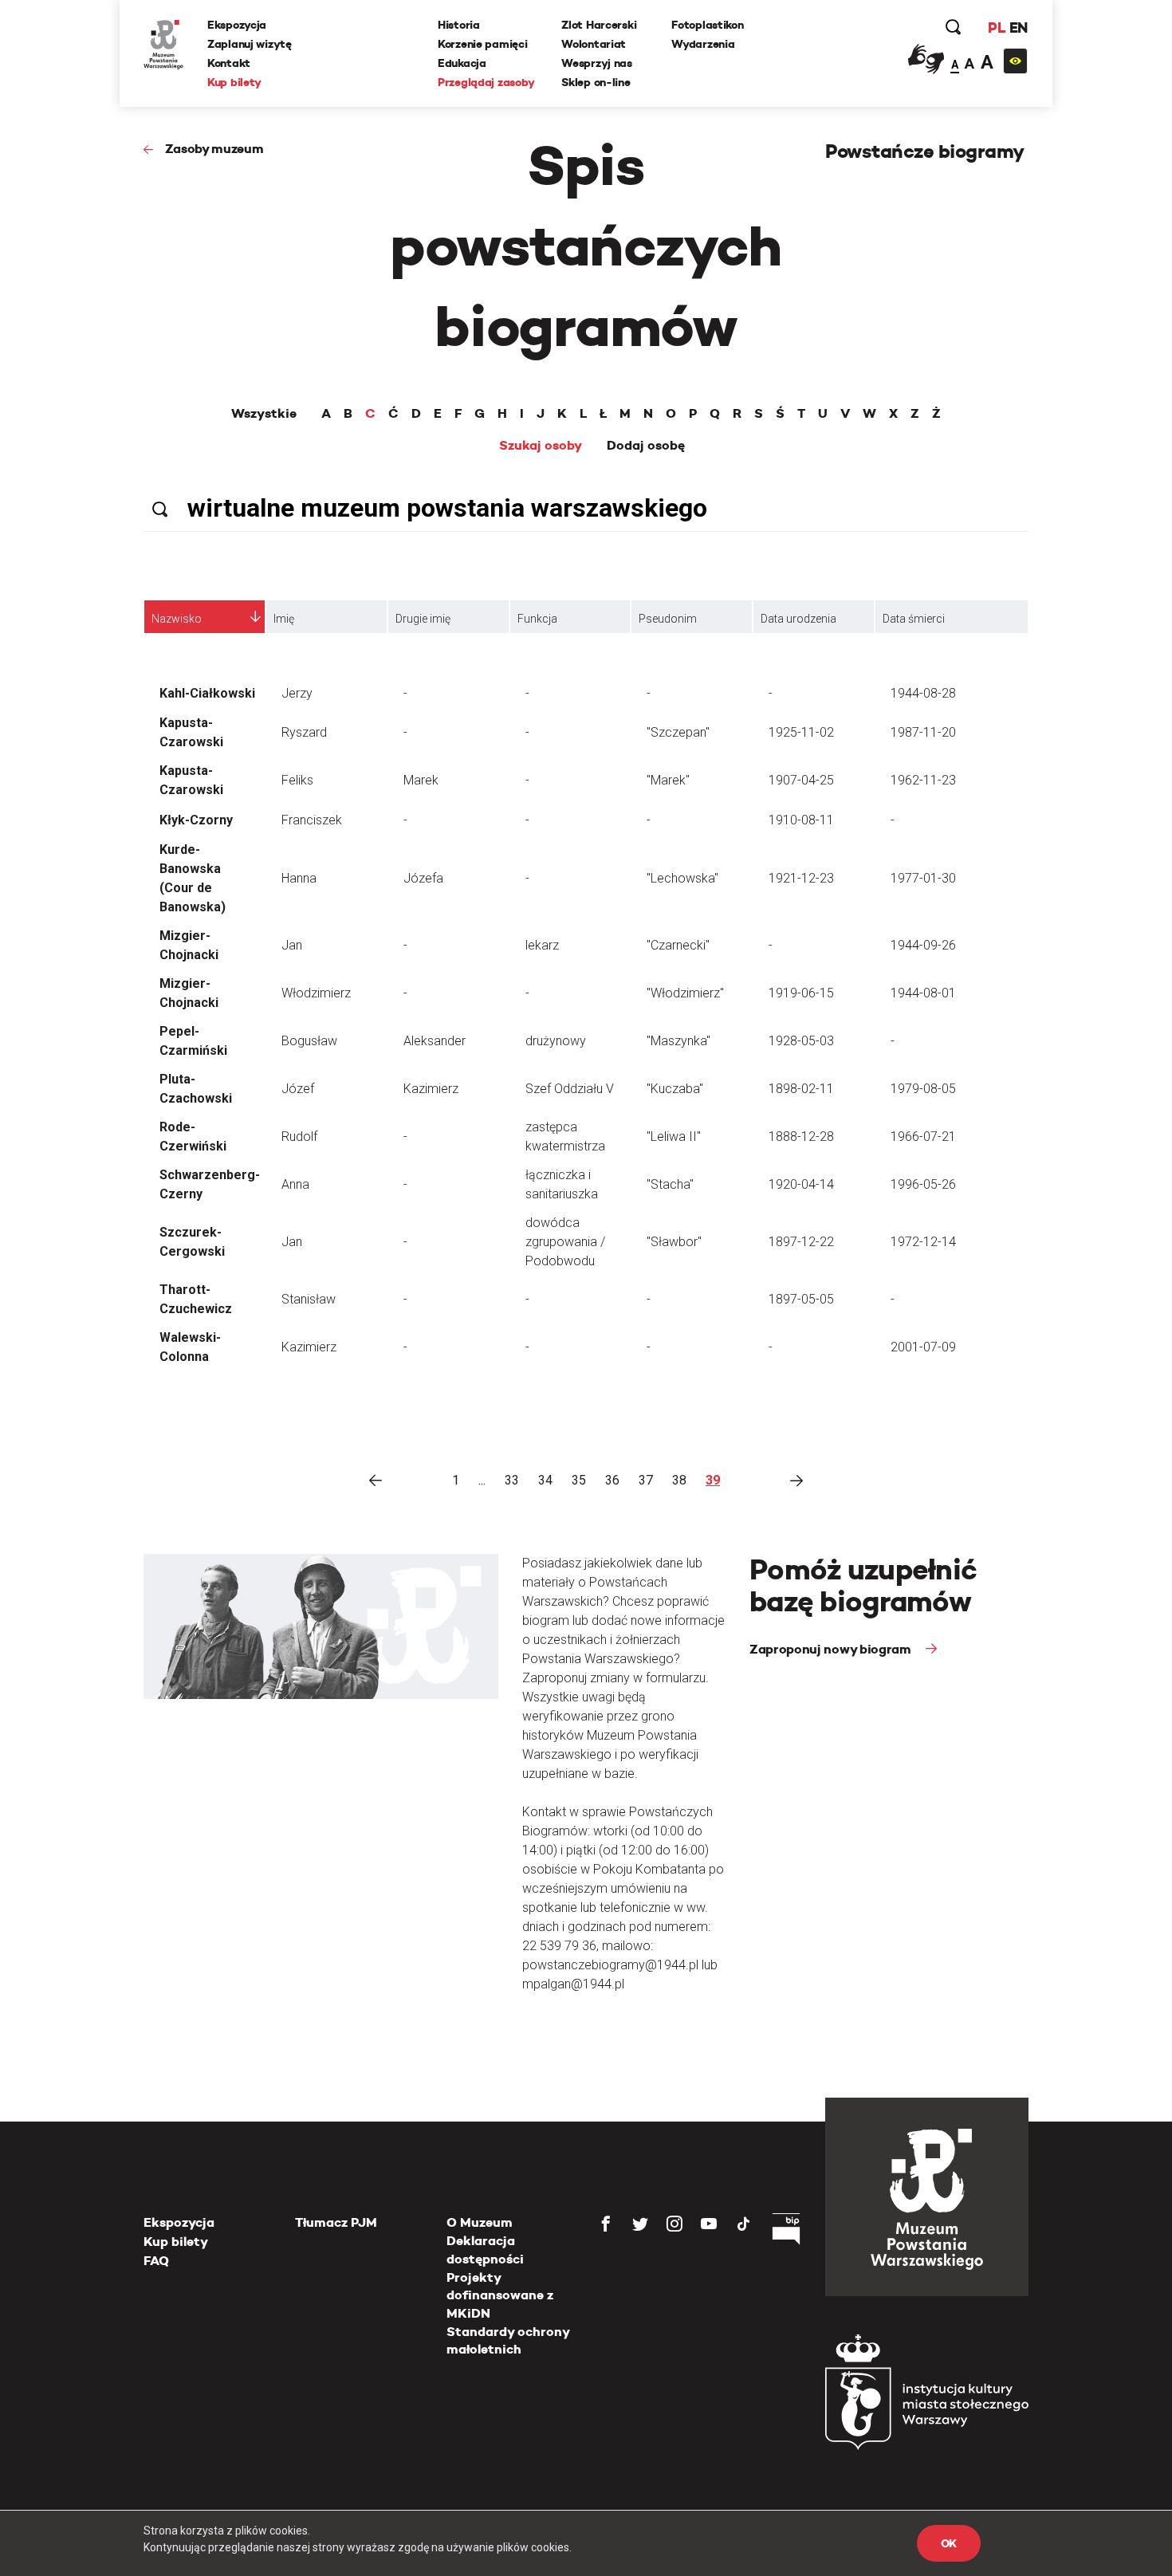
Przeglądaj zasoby (486, 82)
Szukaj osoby (541, 446)
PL (997, 28)
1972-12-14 (923, 1242)
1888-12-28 (801, 1137)
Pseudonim (668, 619)
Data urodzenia (798, 619)
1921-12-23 (801, 878)
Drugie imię (423, 619)
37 (646, 1480)
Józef (298, 1089)
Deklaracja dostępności (485, 2250)
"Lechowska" (682, 878)
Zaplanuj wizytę (250, 44)
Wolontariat (594, 44)
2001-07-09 (923, 1347)
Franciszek (312, 820)
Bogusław (309, 1041)
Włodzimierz (316, 993)
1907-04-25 (801, 780)
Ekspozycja (237, 25)
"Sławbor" (674, 1242)
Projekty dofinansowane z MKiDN (500, 2295)
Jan (292, 945)
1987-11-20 (923, 732)
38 (679, 1480)
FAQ (156, 2261)
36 (612, 1480)
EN (1019, 28)
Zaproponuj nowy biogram (832, 1649)
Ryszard (304, 732)
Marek (421, 780)
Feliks (297, 780)
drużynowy (556, 1041)
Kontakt (229, 63)
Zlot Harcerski (599, 25)
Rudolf (299, 1137)
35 (579, 1480)
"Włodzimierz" (685, 993)
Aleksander (435, 1041)
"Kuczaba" (675, 1089)
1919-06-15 (801, 993)
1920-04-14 (801, 1184)
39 (713, 1480)
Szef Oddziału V (570, 1089)
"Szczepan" (678, 732)
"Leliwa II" (674, 1137)
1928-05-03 (801, 1041)
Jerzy (297, 693)
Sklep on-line (596, 82)
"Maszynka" (678, 1041)
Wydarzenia (703, 44)
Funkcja (537, 619)
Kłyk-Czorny (196, 820)
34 (545, 1480)
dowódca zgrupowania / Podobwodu (565, 1242)
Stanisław (309, 1299)
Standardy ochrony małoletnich (508, 2340)
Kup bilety (234, 82)
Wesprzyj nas (597, 63)
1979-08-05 (923, 1089)
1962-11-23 (923, 780)
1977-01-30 (923, 878)
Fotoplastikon (707, 25)
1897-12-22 (801, 1242)
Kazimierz (431, 1089)
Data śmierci (914, 619)
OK (949, 2543)
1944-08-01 (923, 993)
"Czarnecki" (678, 945)
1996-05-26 (923, 1184)
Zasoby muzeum (214, 149)
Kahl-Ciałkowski (207, 693)
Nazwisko (177, 619)
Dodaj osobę (646, 446)
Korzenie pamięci (483, 44)
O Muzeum (480, 2222)
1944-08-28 (923, 693)
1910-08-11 (801, 820)
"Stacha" (670, 1184)
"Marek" (668, 780)
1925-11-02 (801, 732)
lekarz (542, 945)
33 (512, 1480)
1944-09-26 (923, 945)
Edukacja (462, 63)
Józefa (423, 878)
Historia (459, 25)
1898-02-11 (801, 1089)
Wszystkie (264, 414)
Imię (284, 619)
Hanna (299, 878)
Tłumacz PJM (336, 2222)
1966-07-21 (923, 1137)
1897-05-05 (801, 1299)
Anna (295, 1184)
